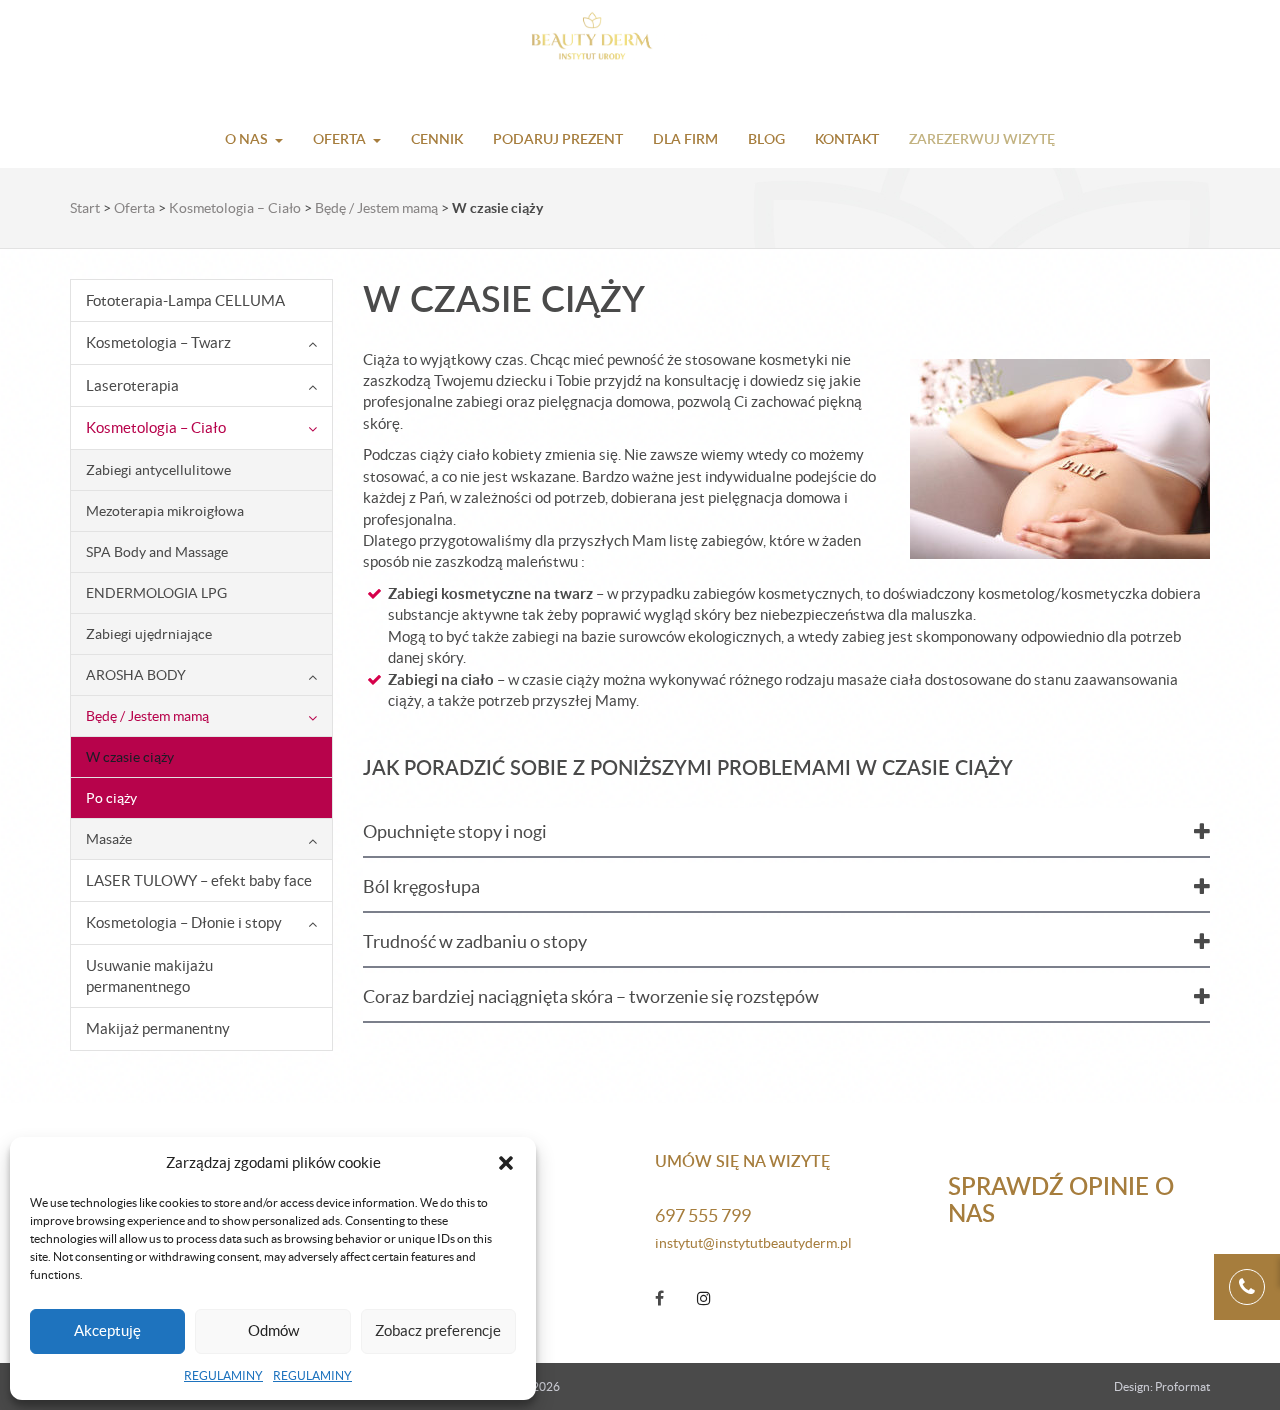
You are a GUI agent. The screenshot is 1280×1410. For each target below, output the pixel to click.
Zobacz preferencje (438, 1330)
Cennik (437, 138)
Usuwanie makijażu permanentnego (149, 976)
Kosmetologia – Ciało (235, 208)
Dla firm (685, 138)
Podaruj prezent (558, 138)
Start (85, 208)
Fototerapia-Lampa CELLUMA (185, 300)
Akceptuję (107, 1330)
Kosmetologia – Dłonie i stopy (184, 922)
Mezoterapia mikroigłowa (165, 511)
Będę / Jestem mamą (376, 208)
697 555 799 (703, 1215)
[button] (506, 1163)
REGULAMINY (223, 1375)
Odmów (273, 1330)
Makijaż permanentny (158, 1028)
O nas (246, 138)
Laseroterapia (132, 385)
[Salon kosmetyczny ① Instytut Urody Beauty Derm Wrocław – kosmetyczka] (640, 41)
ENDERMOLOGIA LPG (156, 593)
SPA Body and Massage (157, 552)
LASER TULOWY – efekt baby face (199, 880)
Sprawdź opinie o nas (1061, 1198)
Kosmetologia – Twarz (158, 342)
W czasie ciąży (130, 757)
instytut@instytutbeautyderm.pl (753, 1243)
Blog (766, 138)
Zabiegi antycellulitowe (158, 470)
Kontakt (847, 138)
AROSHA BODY (136, 675)
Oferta (339, 138)
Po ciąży (111, 798)
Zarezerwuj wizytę (982, 138)
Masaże (109, 839)
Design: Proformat (1162, 1386)
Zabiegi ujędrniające (149, 634)
